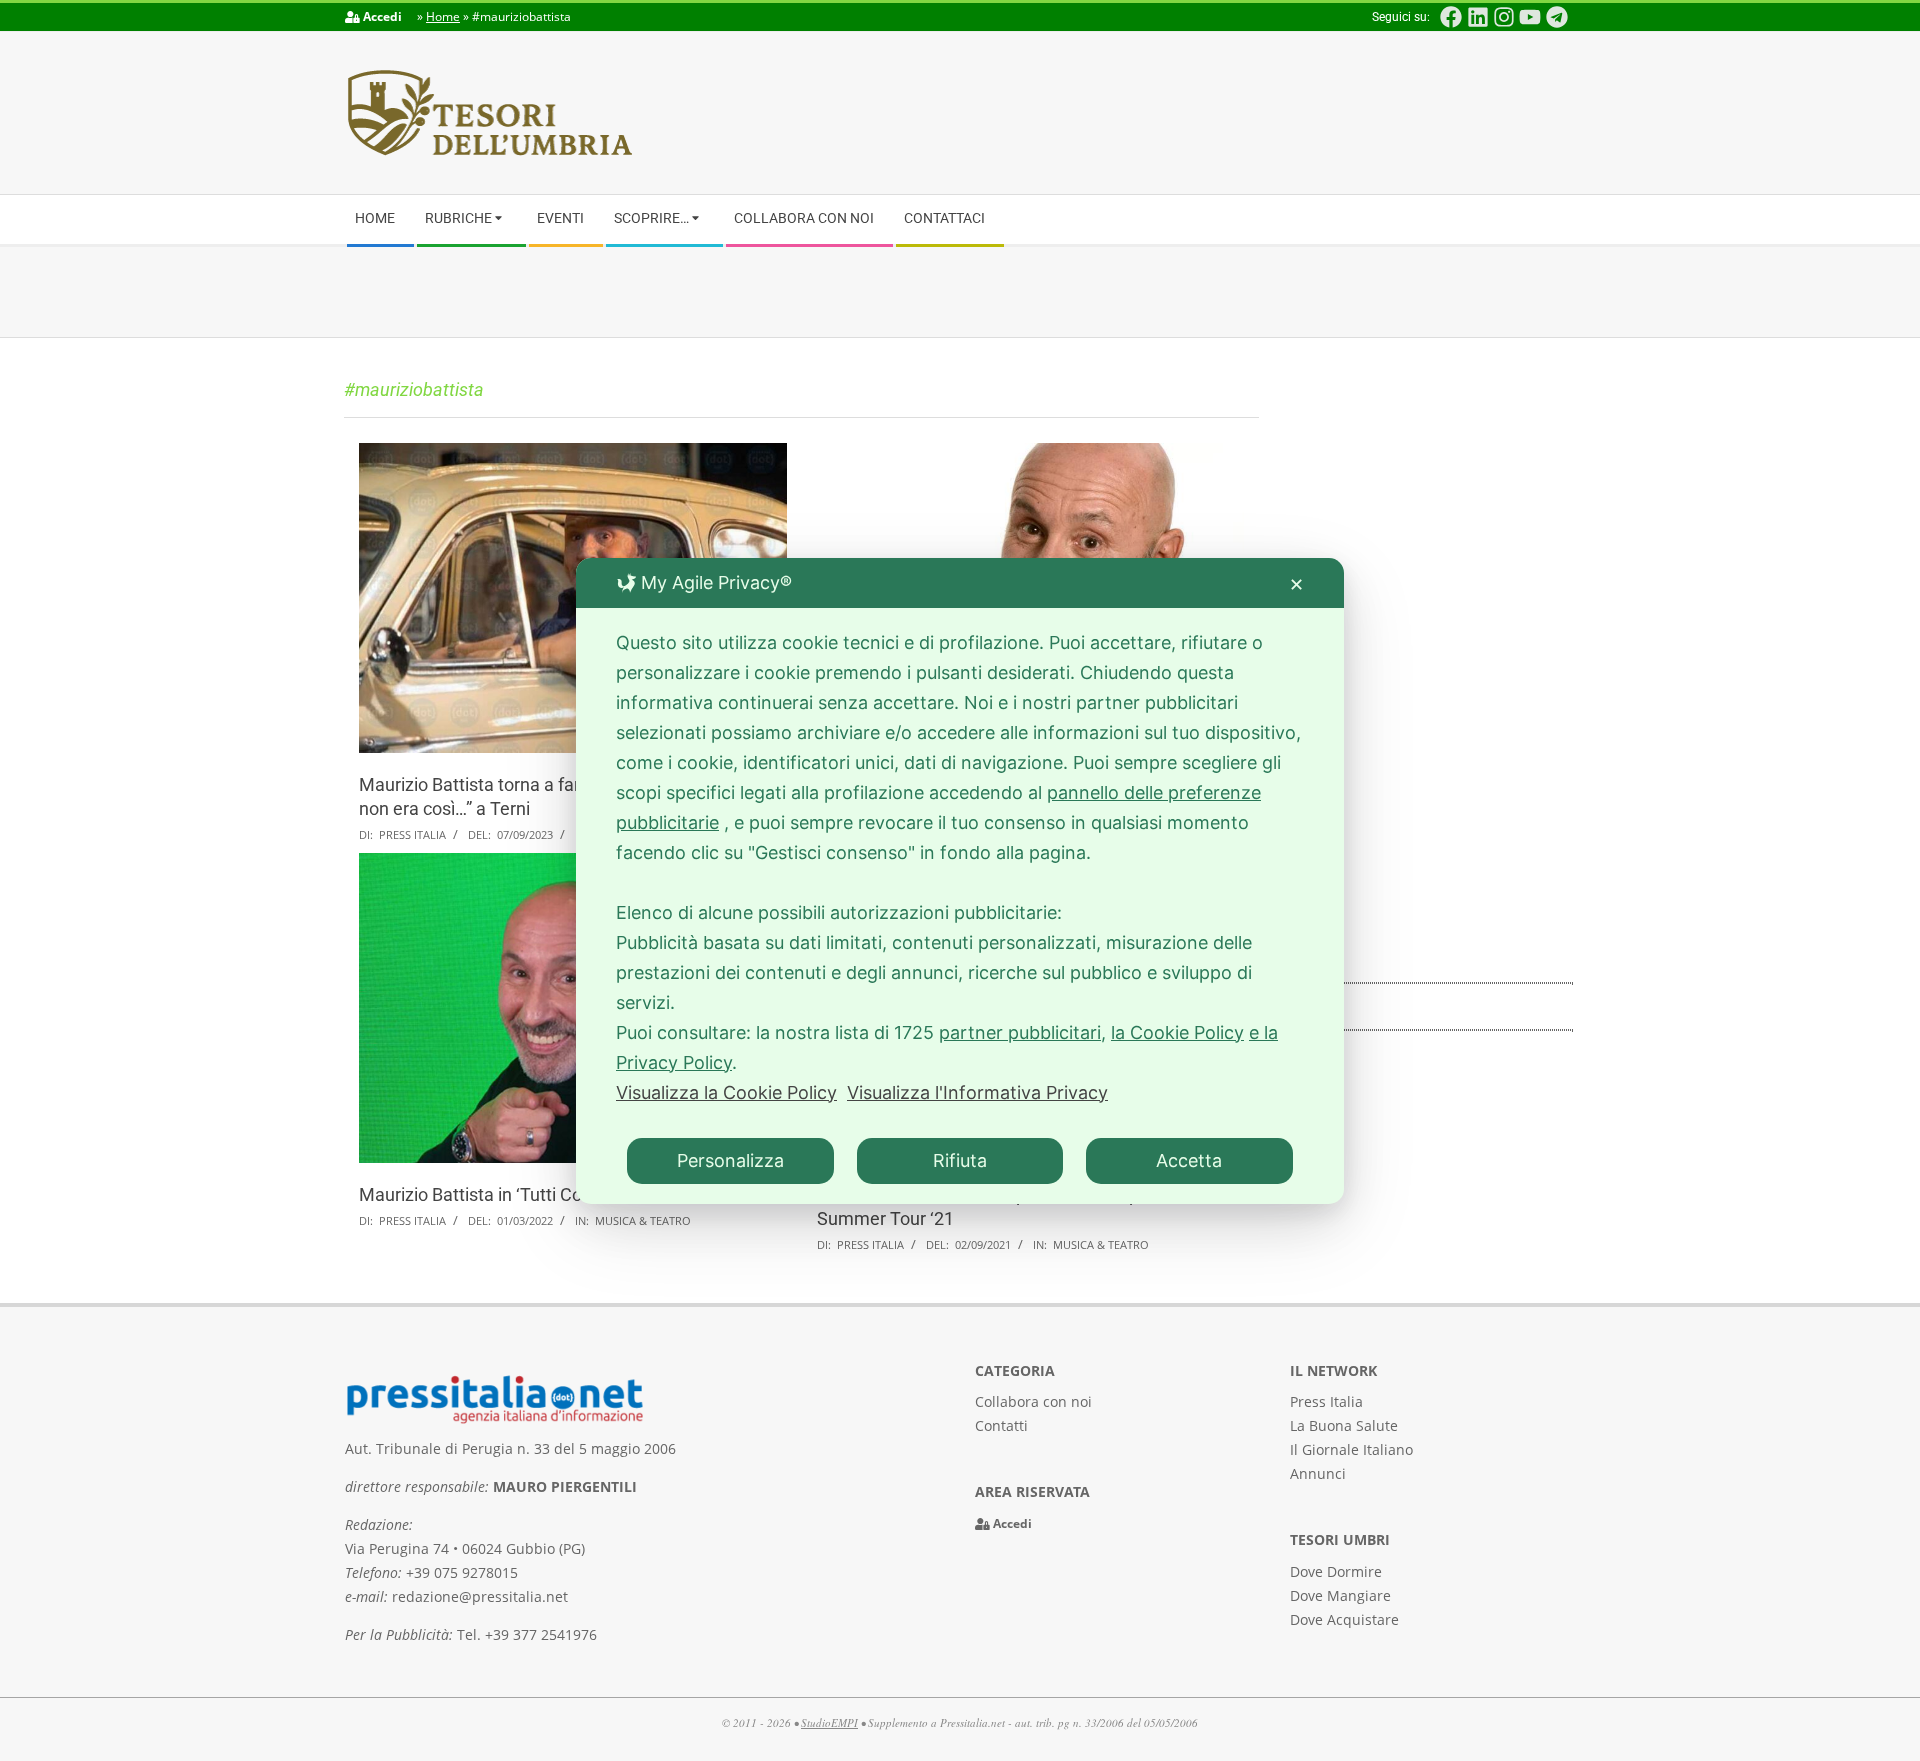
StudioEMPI (829, 1722)
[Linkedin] (1477, 17)
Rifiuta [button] (960, 1160)
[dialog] (960, 881)
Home (443, 16)
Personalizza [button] (730, 1160)
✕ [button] (1296, 584)
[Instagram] (1504, 17)
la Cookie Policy (1177, 1032)
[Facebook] (1451, 17)
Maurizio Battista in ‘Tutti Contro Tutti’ (508, 1194)
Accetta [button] (1189, 1160)
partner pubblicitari (1020, 1032)
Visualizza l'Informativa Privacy (977, 1092)
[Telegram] (1557, 17)
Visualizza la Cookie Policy (726, 1092)
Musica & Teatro (643, 1220)
